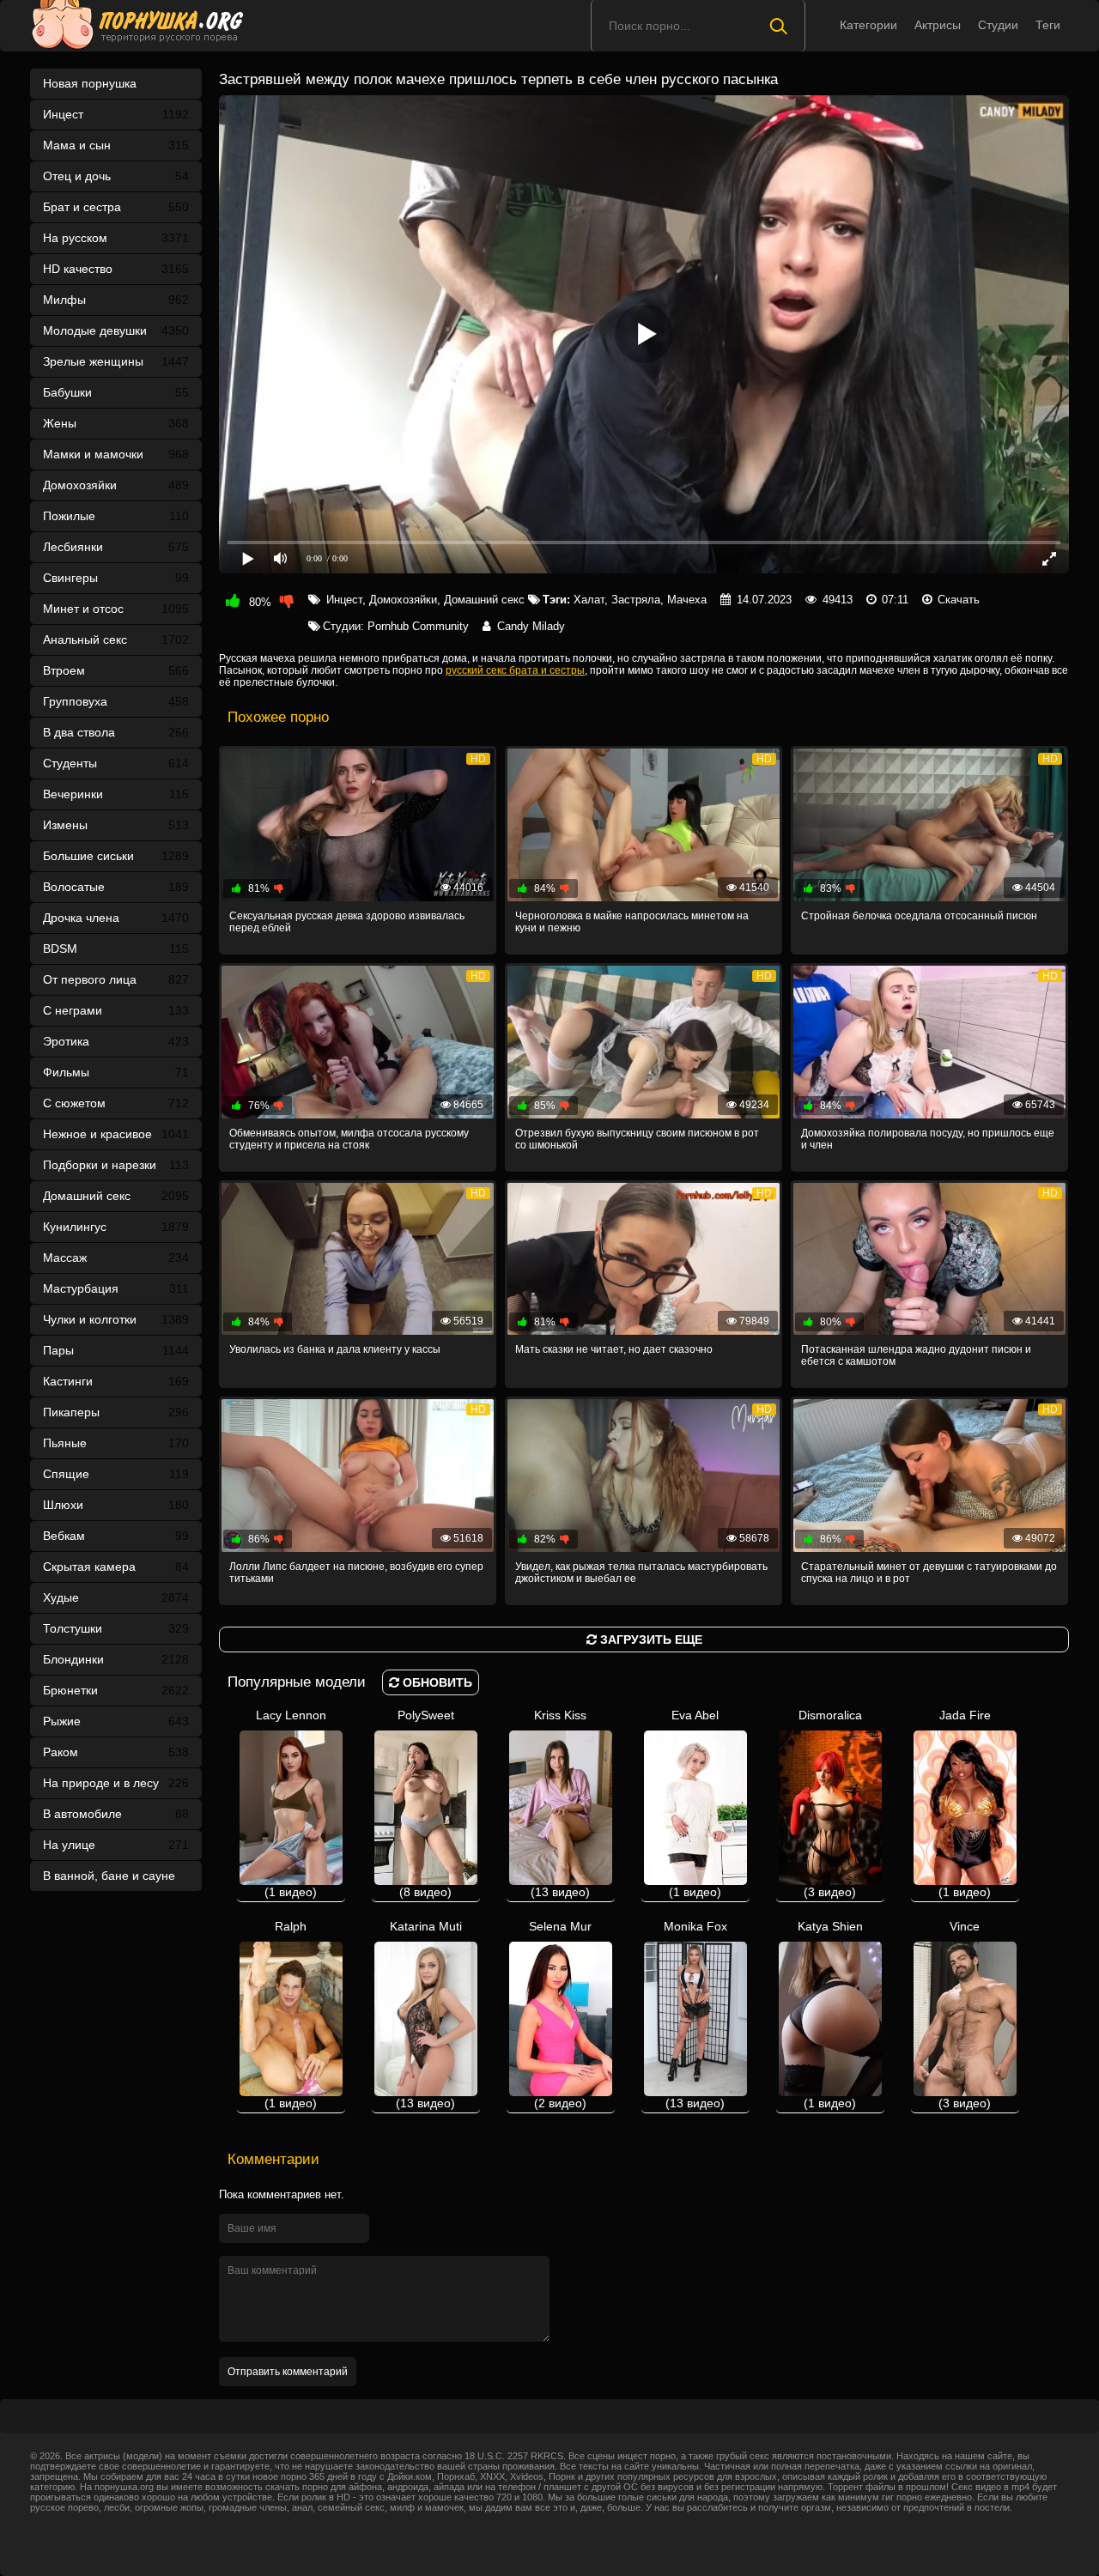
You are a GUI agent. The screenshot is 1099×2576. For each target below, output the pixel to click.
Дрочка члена (116, 918)
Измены (116, 825)
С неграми (116, 1010)
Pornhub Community (418, 626)
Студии (998, 25)
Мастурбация (116, 1288)
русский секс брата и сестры (515, 670)
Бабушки (116, 392)
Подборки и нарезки (116, 1165)
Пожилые (116, 516)
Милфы (116, 300)
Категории (868, 25)
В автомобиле (116, 1814)
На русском (116, 238)
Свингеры (116, 578)
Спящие (116, 1474)
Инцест (344, 600)
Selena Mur (560, 2015)
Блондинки (116, 1659)
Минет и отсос (116, 609)
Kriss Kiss (560, 1803)
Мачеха (687, 600)
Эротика (116, 1041)
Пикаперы (116, 1412)
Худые (116, 1597)
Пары (116, 1350)
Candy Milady (531, 626)
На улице (116, 1845)
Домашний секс (116, 1196)
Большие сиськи (116, 856)
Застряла (636, 600)
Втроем (116, 670)
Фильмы (116, 1072)
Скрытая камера (116, 1567)
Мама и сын (116, 145)
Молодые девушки (116, 330)
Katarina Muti (426, 2015)
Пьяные (116, 1443)
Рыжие (116, 1721)
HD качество (116, 269)
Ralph (291, 2015)
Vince (965, 2015)
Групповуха (116, 701)
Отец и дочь (116, 176)
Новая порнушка (90, 83)
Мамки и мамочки (116, 454)
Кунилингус (116, 1227)
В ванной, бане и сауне (116, 1880)
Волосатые (116, 887)
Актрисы (938, 25)
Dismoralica (830, 1803)
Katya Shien (830, 2015)
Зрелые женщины (116, 361)
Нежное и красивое (116, 1134)
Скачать (959, 600)
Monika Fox (695, 2015)
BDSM (116, 949)
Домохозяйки (116, 485)
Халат (589, 600)
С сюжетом (116, 1103)
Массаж (116, 1258)
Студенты (116, 763)
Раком (116, 1752)
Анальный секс (116, 639)
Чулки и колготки (116, 1319)
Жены (116, 423)
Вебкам (116, 1536)
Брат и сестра (116, 207)
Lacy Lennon (291, 1803)
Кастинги (116, 1381)
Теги (1048, 25)
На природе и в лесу (116, 1783)
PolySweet (426, 1803)
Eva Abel (695, 1803)
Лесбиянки (116, 547)
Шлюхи (116, 1505)
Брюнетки (116, 1690)
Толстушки (116, 1628)
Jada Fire (965, 1803)
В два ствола (116, 732)
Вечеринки (116, 794)
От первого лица (116, 979)
